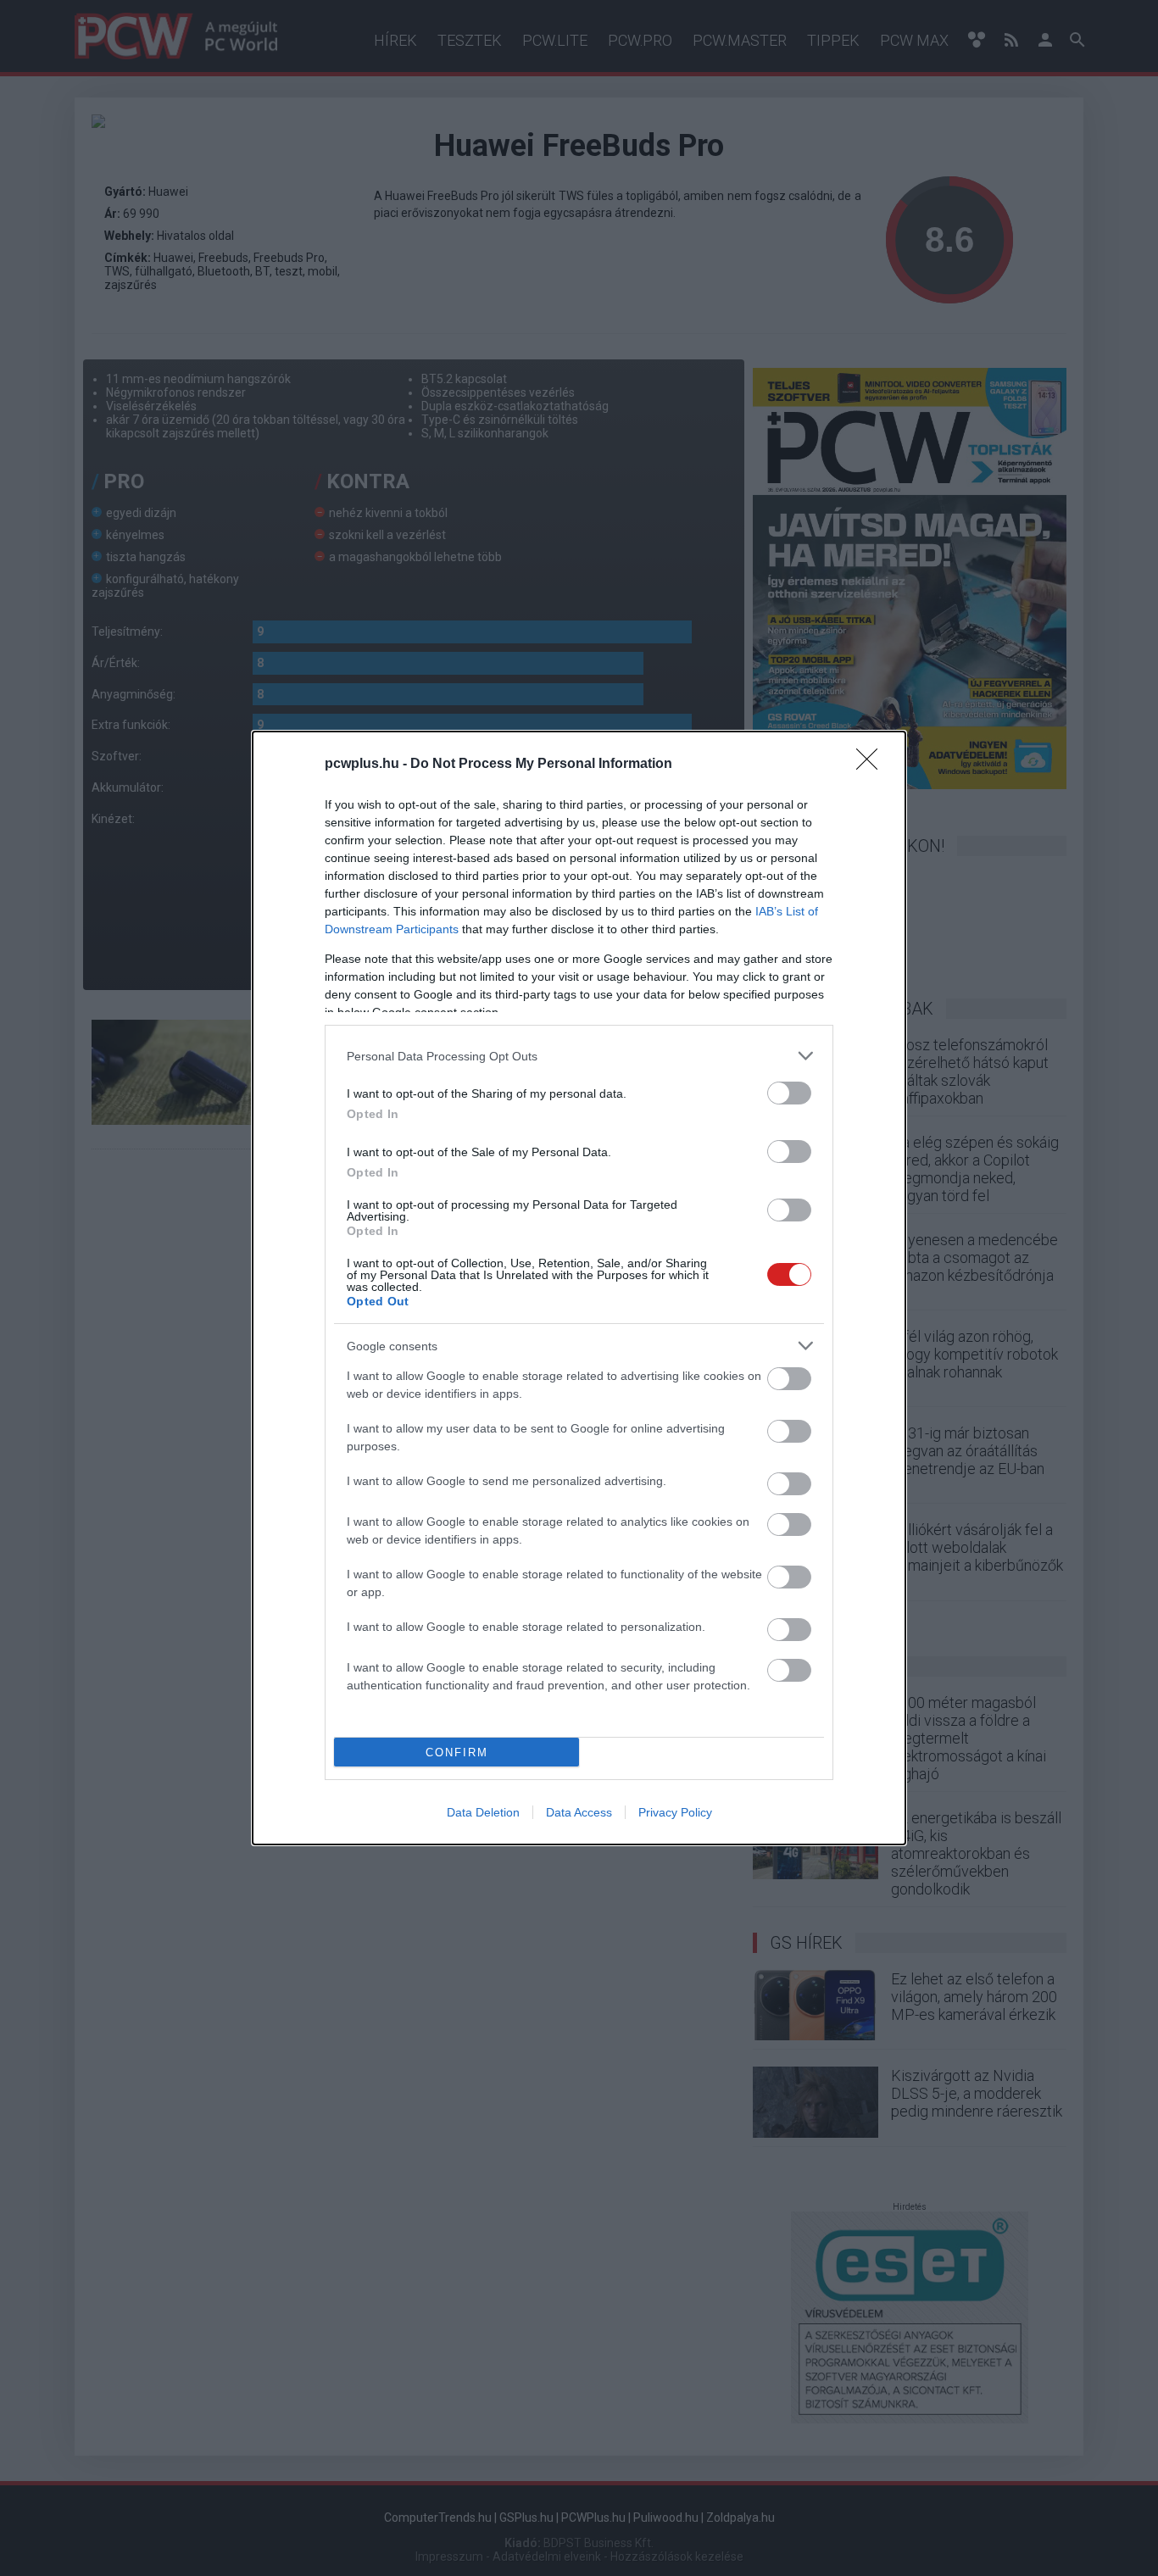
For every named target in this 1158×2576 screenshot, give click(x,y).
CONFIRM (457, 1753)
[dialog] (579, 1288)
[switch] (789, 1093)
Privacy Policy (675, 1812)
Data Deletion (483, 1812)
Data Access (579, 1812)
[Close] (872, 765)
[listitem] (579, 1056)
